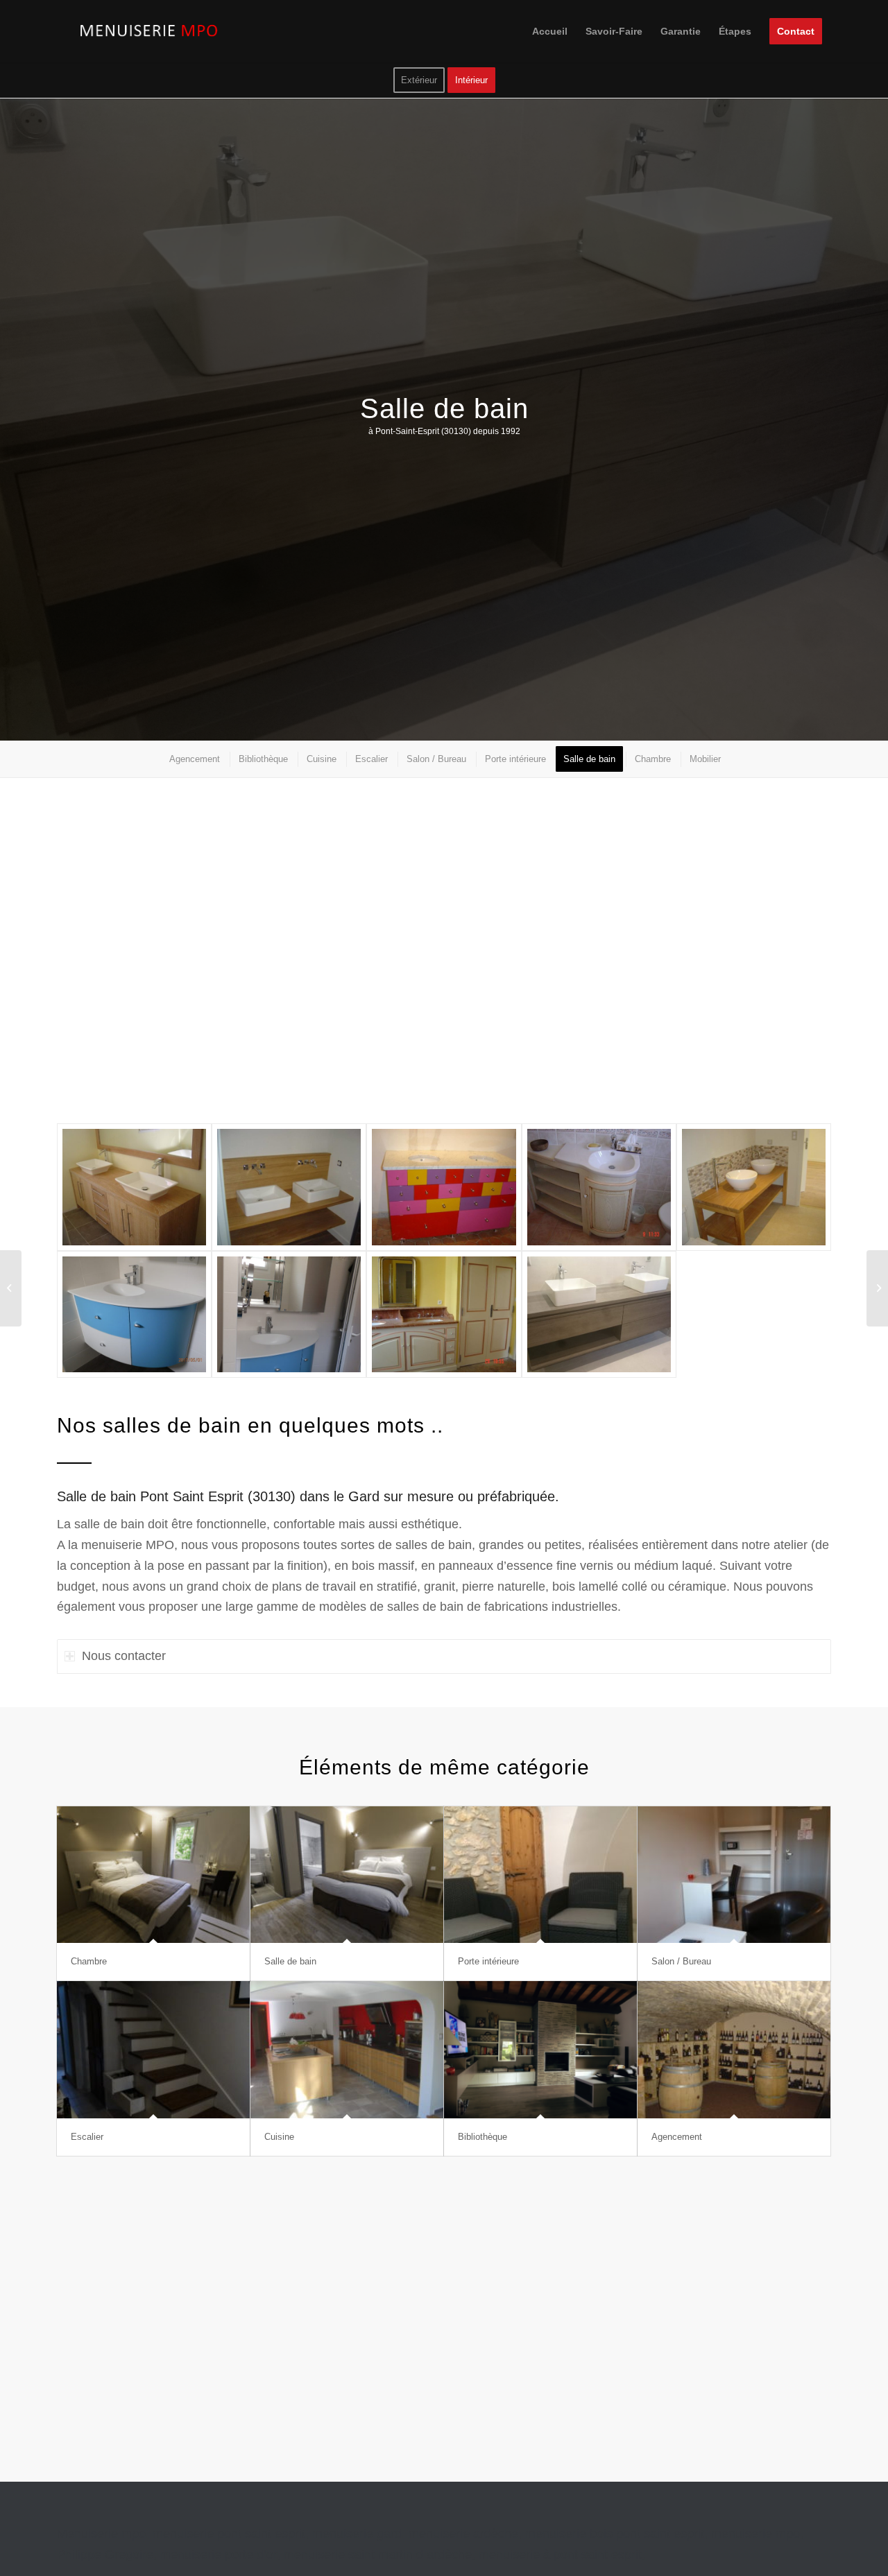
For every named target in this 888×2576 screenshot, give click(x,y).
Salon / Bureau (681, 1961)
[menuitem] (550, 31)
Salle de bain (290, 1961)
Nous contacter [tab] (124, 1656)
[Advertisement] (444, 960)
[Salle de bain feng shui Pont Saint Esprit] (754, 1187)
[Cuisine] (347, 2050)
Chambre (89, 1961)
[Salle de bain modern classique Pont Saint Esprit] (599, 1314)
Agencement (677, 2137)
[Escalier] (153, 2050)
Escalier (87, 2137)
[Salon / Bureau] (734, 1875)
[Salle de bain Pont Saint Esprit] (134, 1187)
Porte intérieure (488, 1961)
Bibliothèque (483, 2137)
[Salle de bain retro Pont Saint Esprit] (444, 1187)
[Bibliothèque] (540, 2050)
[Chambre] (153, 1875)
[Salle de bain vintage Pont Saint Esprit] (599, 1187)
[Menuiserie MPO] (151, 31)
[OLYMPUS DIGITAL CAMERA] (134, 1314)
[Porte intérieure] (540, 1875)
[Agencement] (734, 2050)
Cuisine (279, 2137)
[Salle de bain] (347, 1875)
